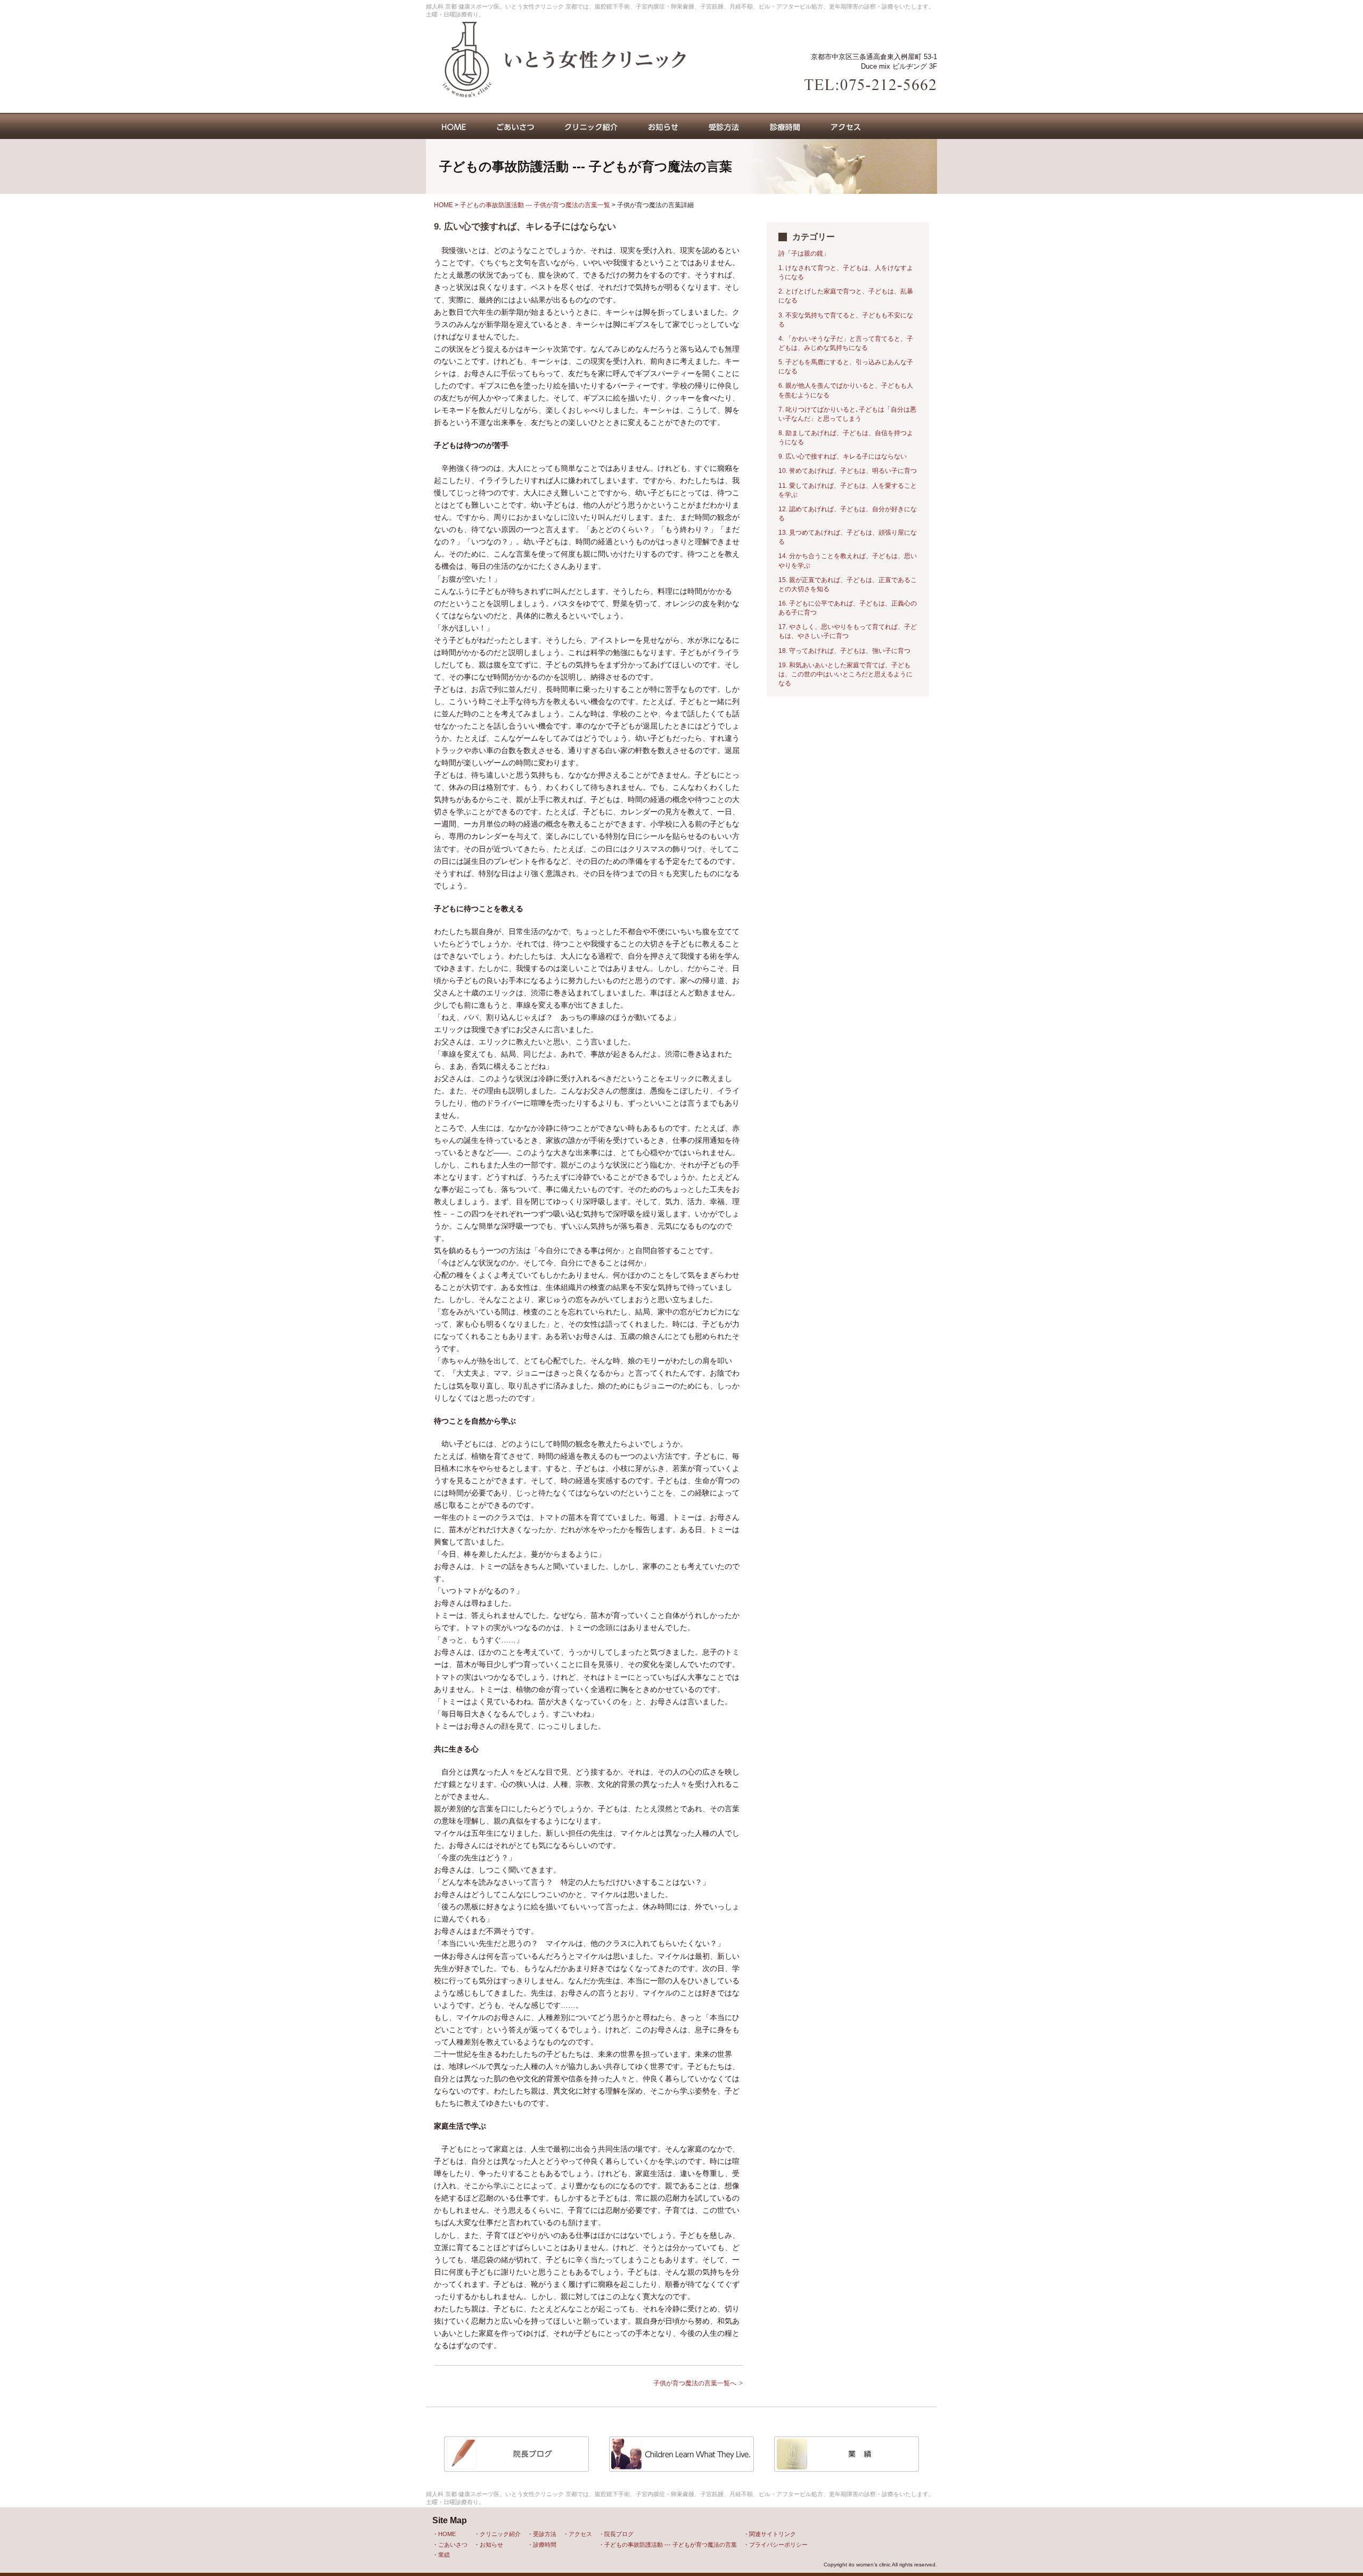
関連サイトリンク (773, 2534)
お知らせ (491, 2545)
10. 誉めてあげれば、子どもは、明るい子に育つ (848, 471)
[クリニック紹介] (591, 126)
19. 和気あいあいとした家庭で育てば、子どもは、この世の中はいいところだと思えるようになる (845, 674)
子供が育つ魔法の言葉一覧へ (695, 2383)
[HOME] (454, 126)
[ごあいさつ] (515, 126)
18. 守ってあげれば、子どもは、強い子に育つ (844, 651)
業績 (444, 2555)
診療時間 (545, 2545)
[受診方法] (724, 126)
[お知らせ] (663, 126)
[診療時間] (785, 126)
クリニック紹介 (500, 2534)
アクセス (580, 2534)
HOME (444, 205)
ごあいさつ (453, 2545)
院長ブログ (619, 2534)
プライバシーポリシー (778, 2545)
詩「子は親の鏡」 (804, 253)
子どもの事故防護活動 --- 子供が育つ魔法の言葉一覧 (535, 205)
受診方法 (545, 2534)
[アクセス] (846, 126)
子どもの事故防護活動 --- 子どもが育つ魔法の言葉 (671, 2545)
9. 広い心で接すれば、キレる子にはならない (843, 456)
